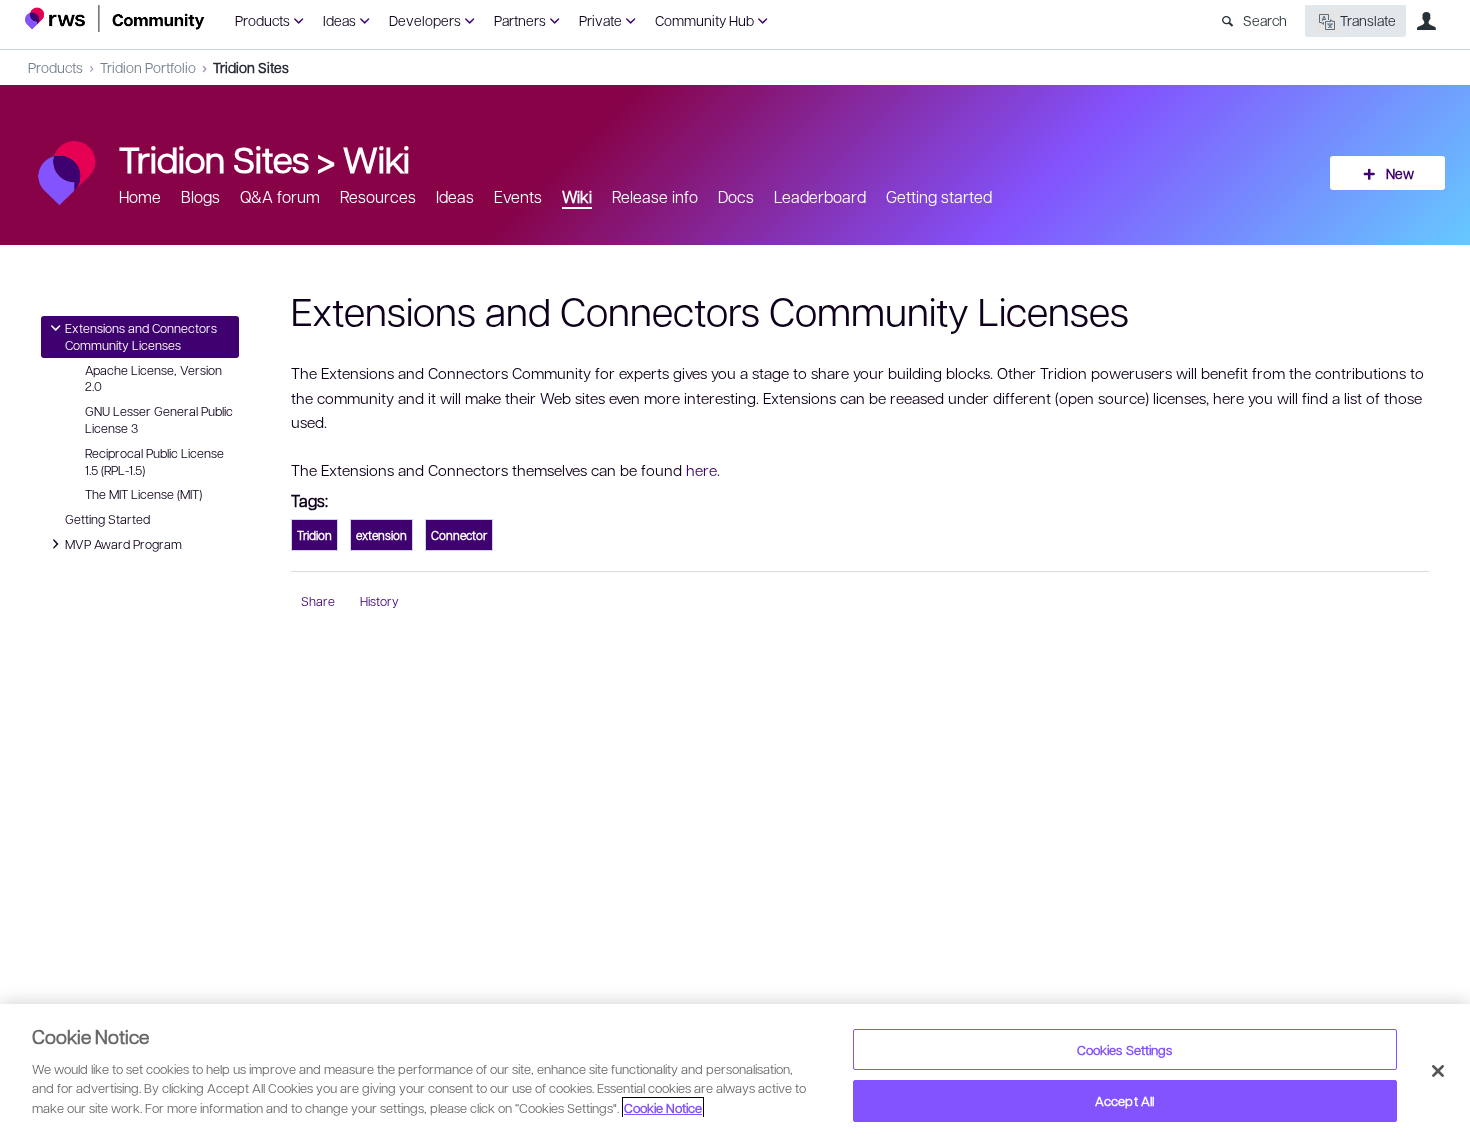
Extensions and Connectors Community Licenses (141, 335)
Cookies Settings (1125, 1049)
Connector (459, 535)
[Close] (1438, 1071)
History (379, 601)
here (701, 470)
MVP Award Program (123, 543)
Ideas (339, 20)
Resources (378, 196)
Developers (425, 20)
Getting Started (107, 519)
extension (381, 535)
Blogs (200, 196)
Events (518, 196)
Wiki (376, 158)
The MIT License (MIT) (143, 494)
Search (1265, 20)
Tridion (314, 535)
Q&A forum (280, 196)
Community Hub (704, 20)
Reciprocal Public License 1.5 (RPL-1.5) (154, 461)
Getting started (939, 196)
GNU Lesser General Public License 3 (159, 419)
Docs (736, 196)
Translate (1368, 20)
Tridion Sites (251, 67)
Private (600, 20)
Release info (655, 196)
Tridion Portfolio (148, 67)
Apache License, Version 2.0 (153, 378)
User (1426, 21)
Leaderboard (820, 196)
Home (140, 196)
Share (318, 601)
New (1400, 173)
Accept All (1124, 1100)
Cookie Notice (663, 1107)
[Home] (115, 18)
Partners (520, 20)
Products (262, 20)
